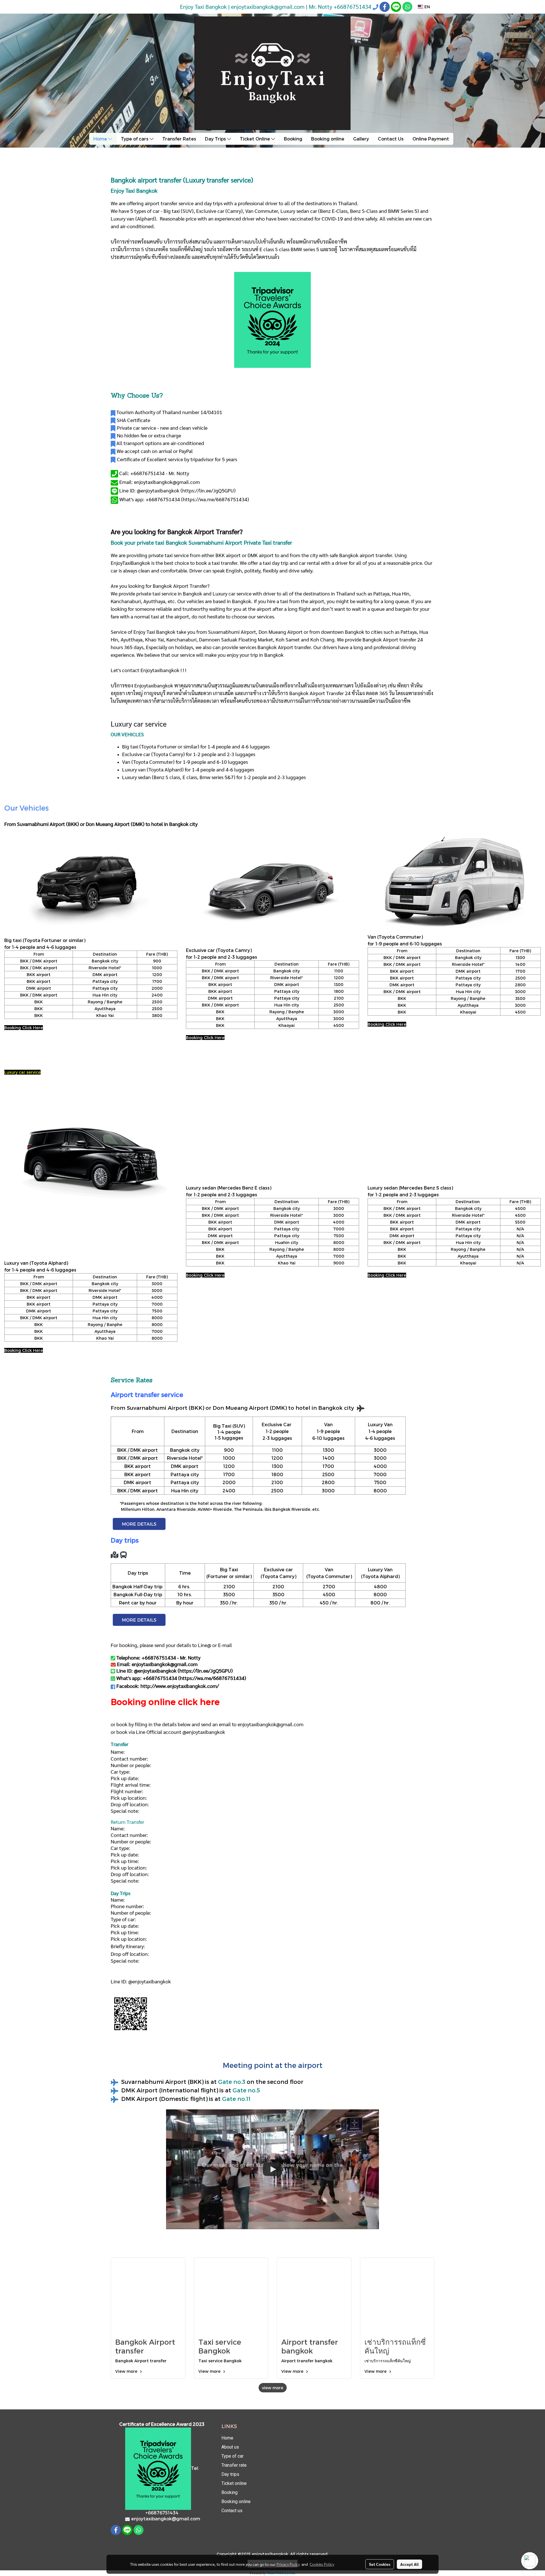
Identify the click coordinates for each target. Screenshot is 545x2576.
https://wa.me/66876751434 (215, 499)
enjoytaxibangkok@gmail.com (271, 1724)
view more (273, 2388)
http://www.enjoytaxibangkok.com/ (180, 1686)
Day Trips (216, 139)
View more (127, 2371)
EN (427, 7)
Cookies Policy (322, 2564)
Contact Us (391, 139)
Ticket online (234, 2483)
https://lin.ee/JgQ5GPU (208, 490)
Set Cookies (380, 2564)
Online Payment (431, 139)
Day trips (230, 2474)
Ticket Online (255, 139)
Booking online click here (165, 1702)
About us (230, 2447)
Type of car (232, 2456)
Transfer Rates (179, 139)
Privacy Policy (288, 2564)
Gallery (361, 139)
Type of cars (135, 139)
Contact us (232, 2511)
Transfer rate (234, 2465)
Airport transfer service (147, 1394)
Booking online (328, 139)
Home (101, 139)
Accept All (409, 2564)
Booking (293, 139)
